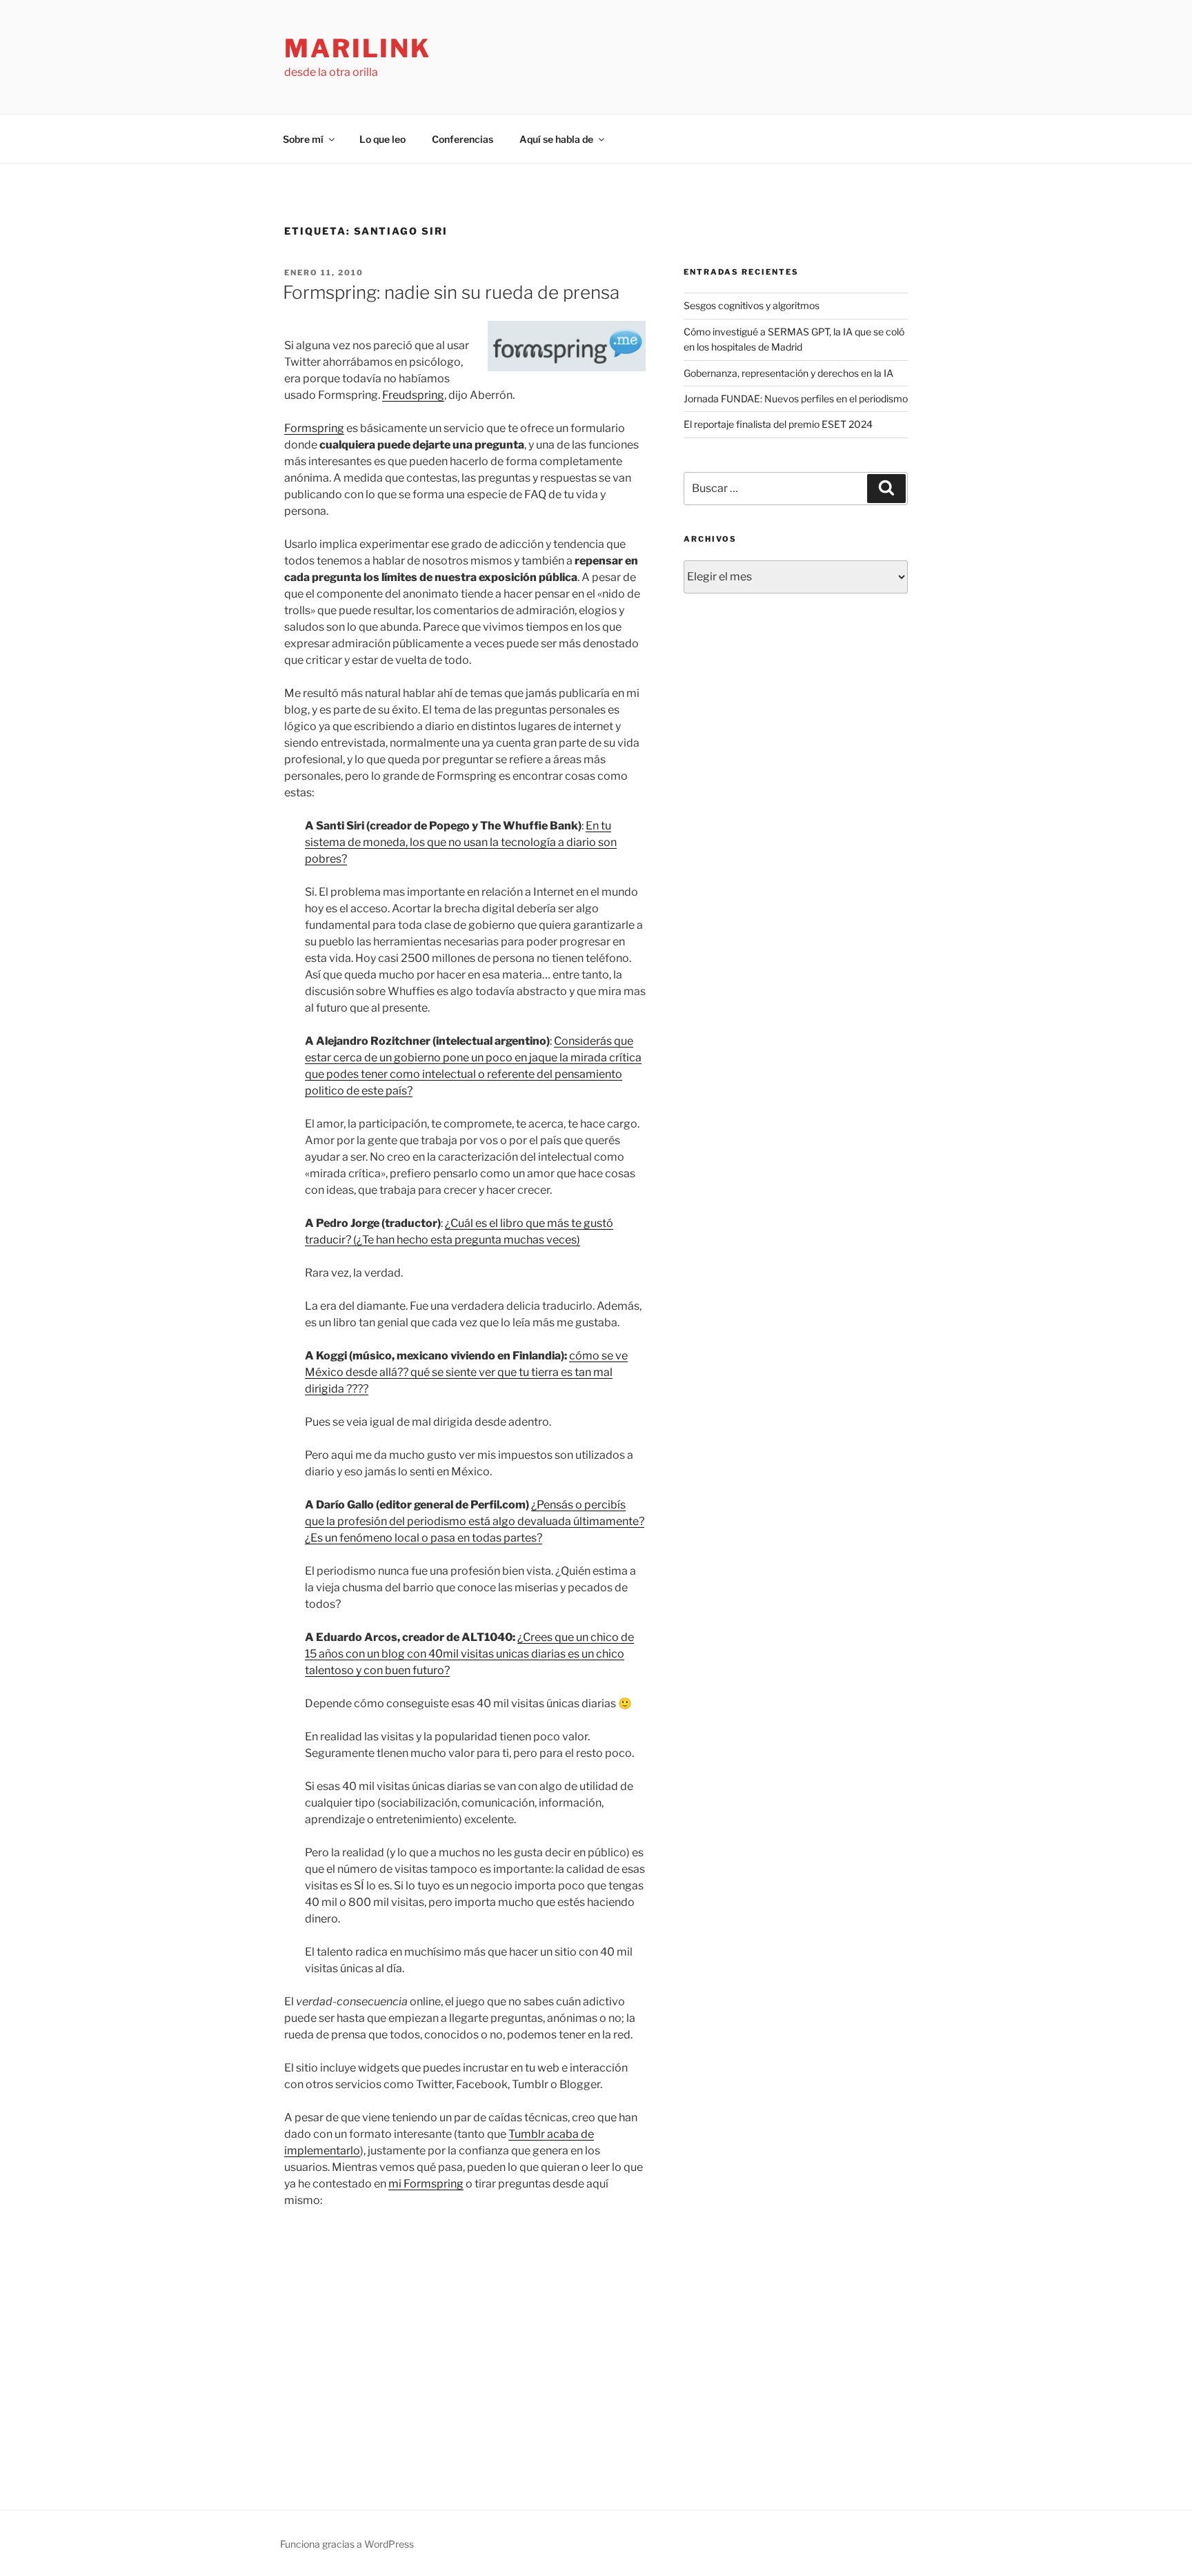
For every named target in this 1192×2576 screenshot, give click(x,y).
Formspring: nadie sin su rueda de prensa (451, 292)
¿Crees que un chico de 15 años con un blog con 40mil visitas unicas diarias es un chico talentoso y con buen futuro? (469, 1654)
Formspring (314, 428)
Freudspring (413, 395)
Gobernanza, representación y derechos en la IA (788, 373)
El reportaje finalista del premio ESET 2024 (778, 424)
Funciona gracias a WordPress (347, 2544)
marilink (358, 48)
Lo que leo (383, 139)
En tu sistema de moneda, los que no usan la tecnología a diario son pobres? (461, 842)
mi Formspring (426, 2184)
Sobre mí (303, 139)
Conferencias (463, 139)
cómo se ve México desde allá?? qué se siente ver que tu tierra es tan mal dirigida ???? (466, 1372)
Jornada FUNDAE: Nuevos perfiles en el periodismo (796, 399)
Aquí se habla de (556, 139)
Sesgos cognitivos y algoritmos (752, 305)
